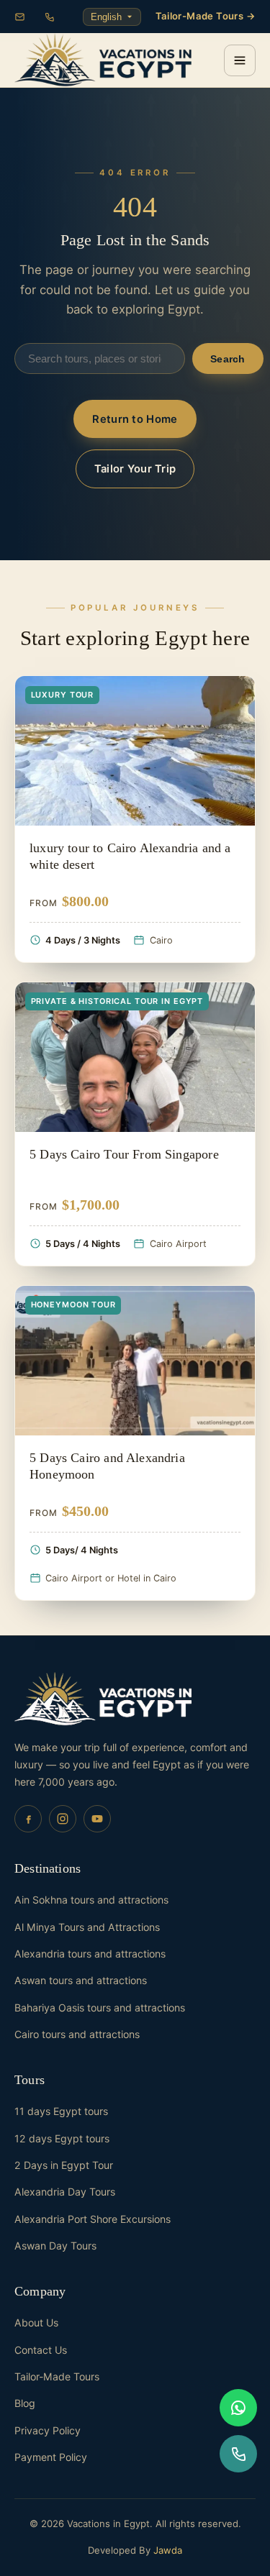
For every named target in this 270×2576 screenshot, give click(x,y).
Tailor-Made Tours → (206, 16)
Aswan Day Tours (55, 2246)
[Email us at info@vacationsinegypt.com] (20, 17)
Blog (25, 2403)
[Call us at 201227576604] (49, 17)
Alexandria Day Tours (65, 2192)
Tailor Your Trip (135, 469)
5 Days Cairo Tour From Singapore (124, 1154)
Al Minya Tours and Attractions (87, 1927)
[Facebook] (28, 1819)
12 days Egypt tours (62, 2138)
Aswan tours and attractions (81, 1980)
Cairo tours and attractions (77, 2034)
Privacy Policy (48, 2430)
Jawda (168, 2550)
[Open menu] (240, 60)
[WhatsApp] (238, 2408)
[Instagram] (63, 1819)
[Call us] (238, 2454)
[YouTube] (97, 1819)
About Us (36, 2322)
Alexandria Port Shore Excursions (93, 2219)
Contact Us (41, 2350)
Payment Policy (51, 2457)
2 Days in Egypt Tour (64, 2165)
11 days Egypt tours (61, 2111)
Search (228, 359)
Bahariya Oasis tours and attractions (100, 2008)
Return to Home (135, 419)
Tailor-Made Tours (57, 2376)
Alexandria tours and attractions (90, 1954)
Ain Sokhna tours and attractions (91, 1900)
